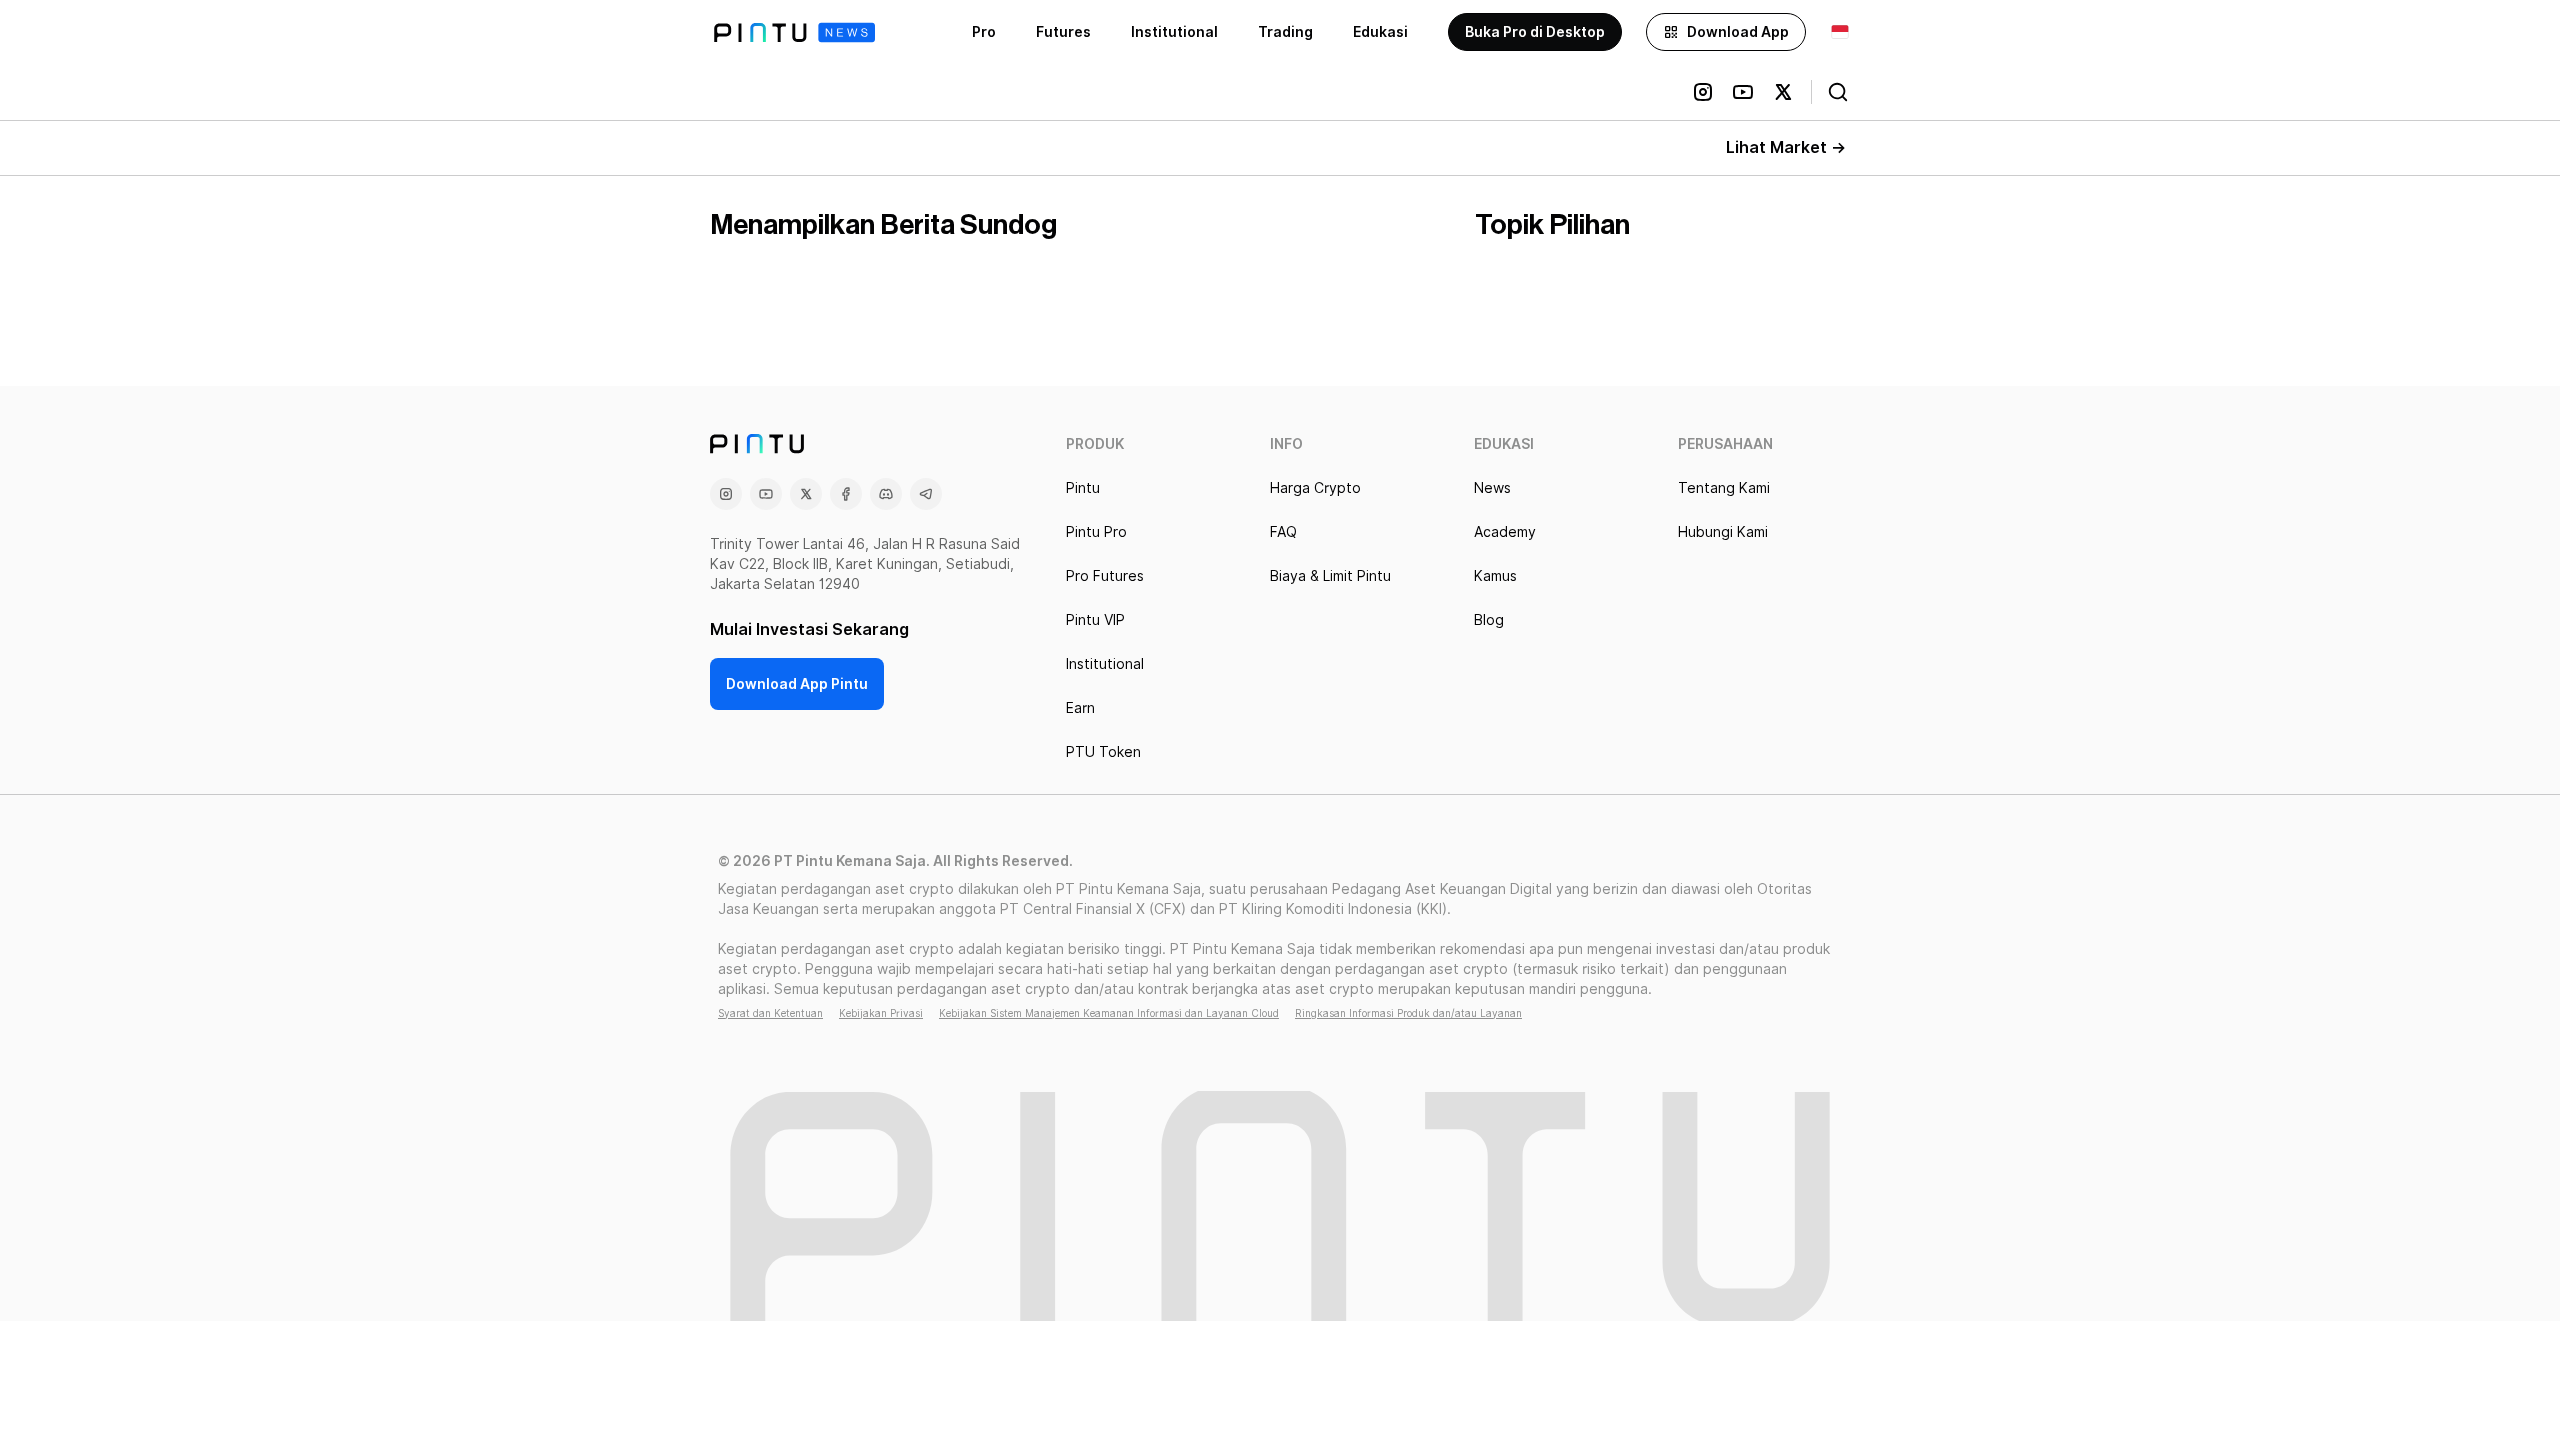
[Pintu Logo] (794, 32)
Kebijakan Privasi (881, 1013)
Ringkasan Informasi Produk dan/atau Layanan (1408, 1013)
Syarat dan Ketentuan (770, 1013)
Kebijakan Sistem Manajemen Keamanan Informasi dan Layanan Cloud (1109, 1013)
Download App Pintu (797, 684)
